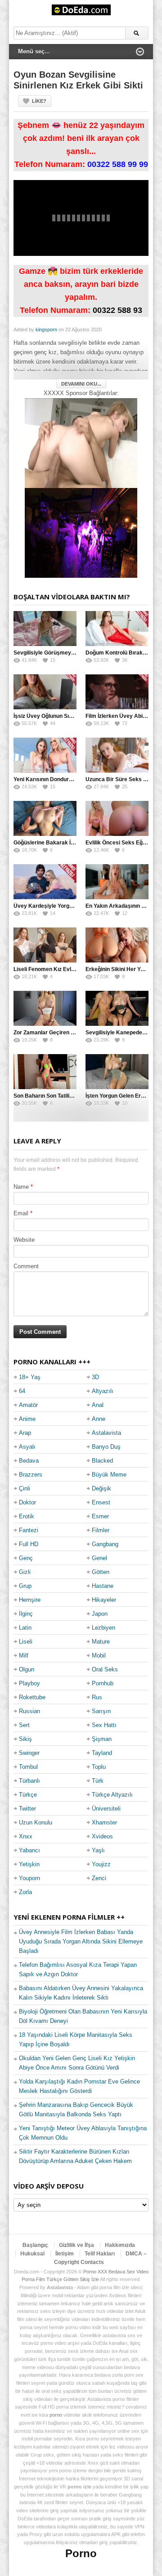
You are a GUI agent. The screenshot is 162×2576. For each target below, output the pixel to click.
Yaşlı (98, 1850)
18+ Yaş (30, 1377)
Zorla (25, 1892)
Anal (98, 1405)
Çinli (25, 1488)
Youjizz (101, 1864)
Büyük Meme (109, 1475)
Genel (99, 1558)
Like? (39, 101)
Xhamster (104, 1822)
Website (24, 1240)
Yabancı (29, 1850)
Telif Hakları (100, 2254)
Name (21, 1187)
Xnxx (26, 1836)
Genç (26, 1558)
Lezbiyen (103, 1628)
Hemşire (30, 1600)
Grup (25, 1586)
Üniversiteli (106, 1809)
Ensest (101, 1502)
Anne (99, 1419)
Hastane (103, 1586)
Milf (24, 1655)
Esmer (100, 1516)
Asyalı (27, 1447)
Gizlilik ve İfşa (76, 2245)
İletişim (65, 2254)
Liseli (26, 1642)
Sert (24, 1725)
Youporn (29, 1878)
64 (22, 1391)
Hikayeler (104, 1600)
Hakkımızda (120, 2245)
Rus (97, 1697)
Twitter (27, 1809)
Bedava (29, 1461)
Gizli (25, 1572)
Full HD (29, 1544)
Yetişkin (29, 1864)
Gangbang (105, 1544)
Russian (29, 1711)
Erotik (27, 1516)
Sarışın (101, 1711)
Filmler (101, 1530)
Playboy (29, 1683)
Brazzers (31, 1475)
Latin (25, 1628)
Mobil (99, 1655)
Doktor (27, 1502)
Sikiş (25, 1739)
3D (95, 1377)
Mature (101, 1642)
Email (21, 1213)
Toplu (99, 1767)
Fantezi (29, 1530)
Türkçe (28, 1795)
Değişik (101, 1488)
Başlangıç (35, 2245)
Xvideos (102, 1836)
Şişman (102, 1739)
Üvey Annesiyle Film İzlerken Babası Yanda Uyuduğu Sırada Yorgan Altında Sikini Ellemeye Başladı (81, 1941)
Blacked (102, 1461)
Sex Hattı (104, 1725)
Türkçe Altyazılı (112, 1795)
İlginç (26, 1614)
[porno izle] (81, 533)
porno (56, 2415)
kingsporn (46, 330)
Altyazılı (103, 1391)
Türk (98, 1781)
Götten (101, 1572)
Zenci (99, 1878)
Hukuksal (32, 2254)
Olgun (27, 1669)
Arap (25, 1433)
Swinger (29, 1753)
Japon (100, 1614)
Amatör (28, 1405)
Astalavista (106, 1433)
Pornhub (103, 1683)
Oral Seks (105, 1669)
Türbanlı (29, 1781)
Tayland (102, 1753)
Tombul (28, 1767)
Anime (27, 1419)
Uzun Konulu (36, 1822)
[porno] (81, 443)
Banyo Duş (106, 1447)
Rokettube (32, 1697)
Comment (26, 1266)
